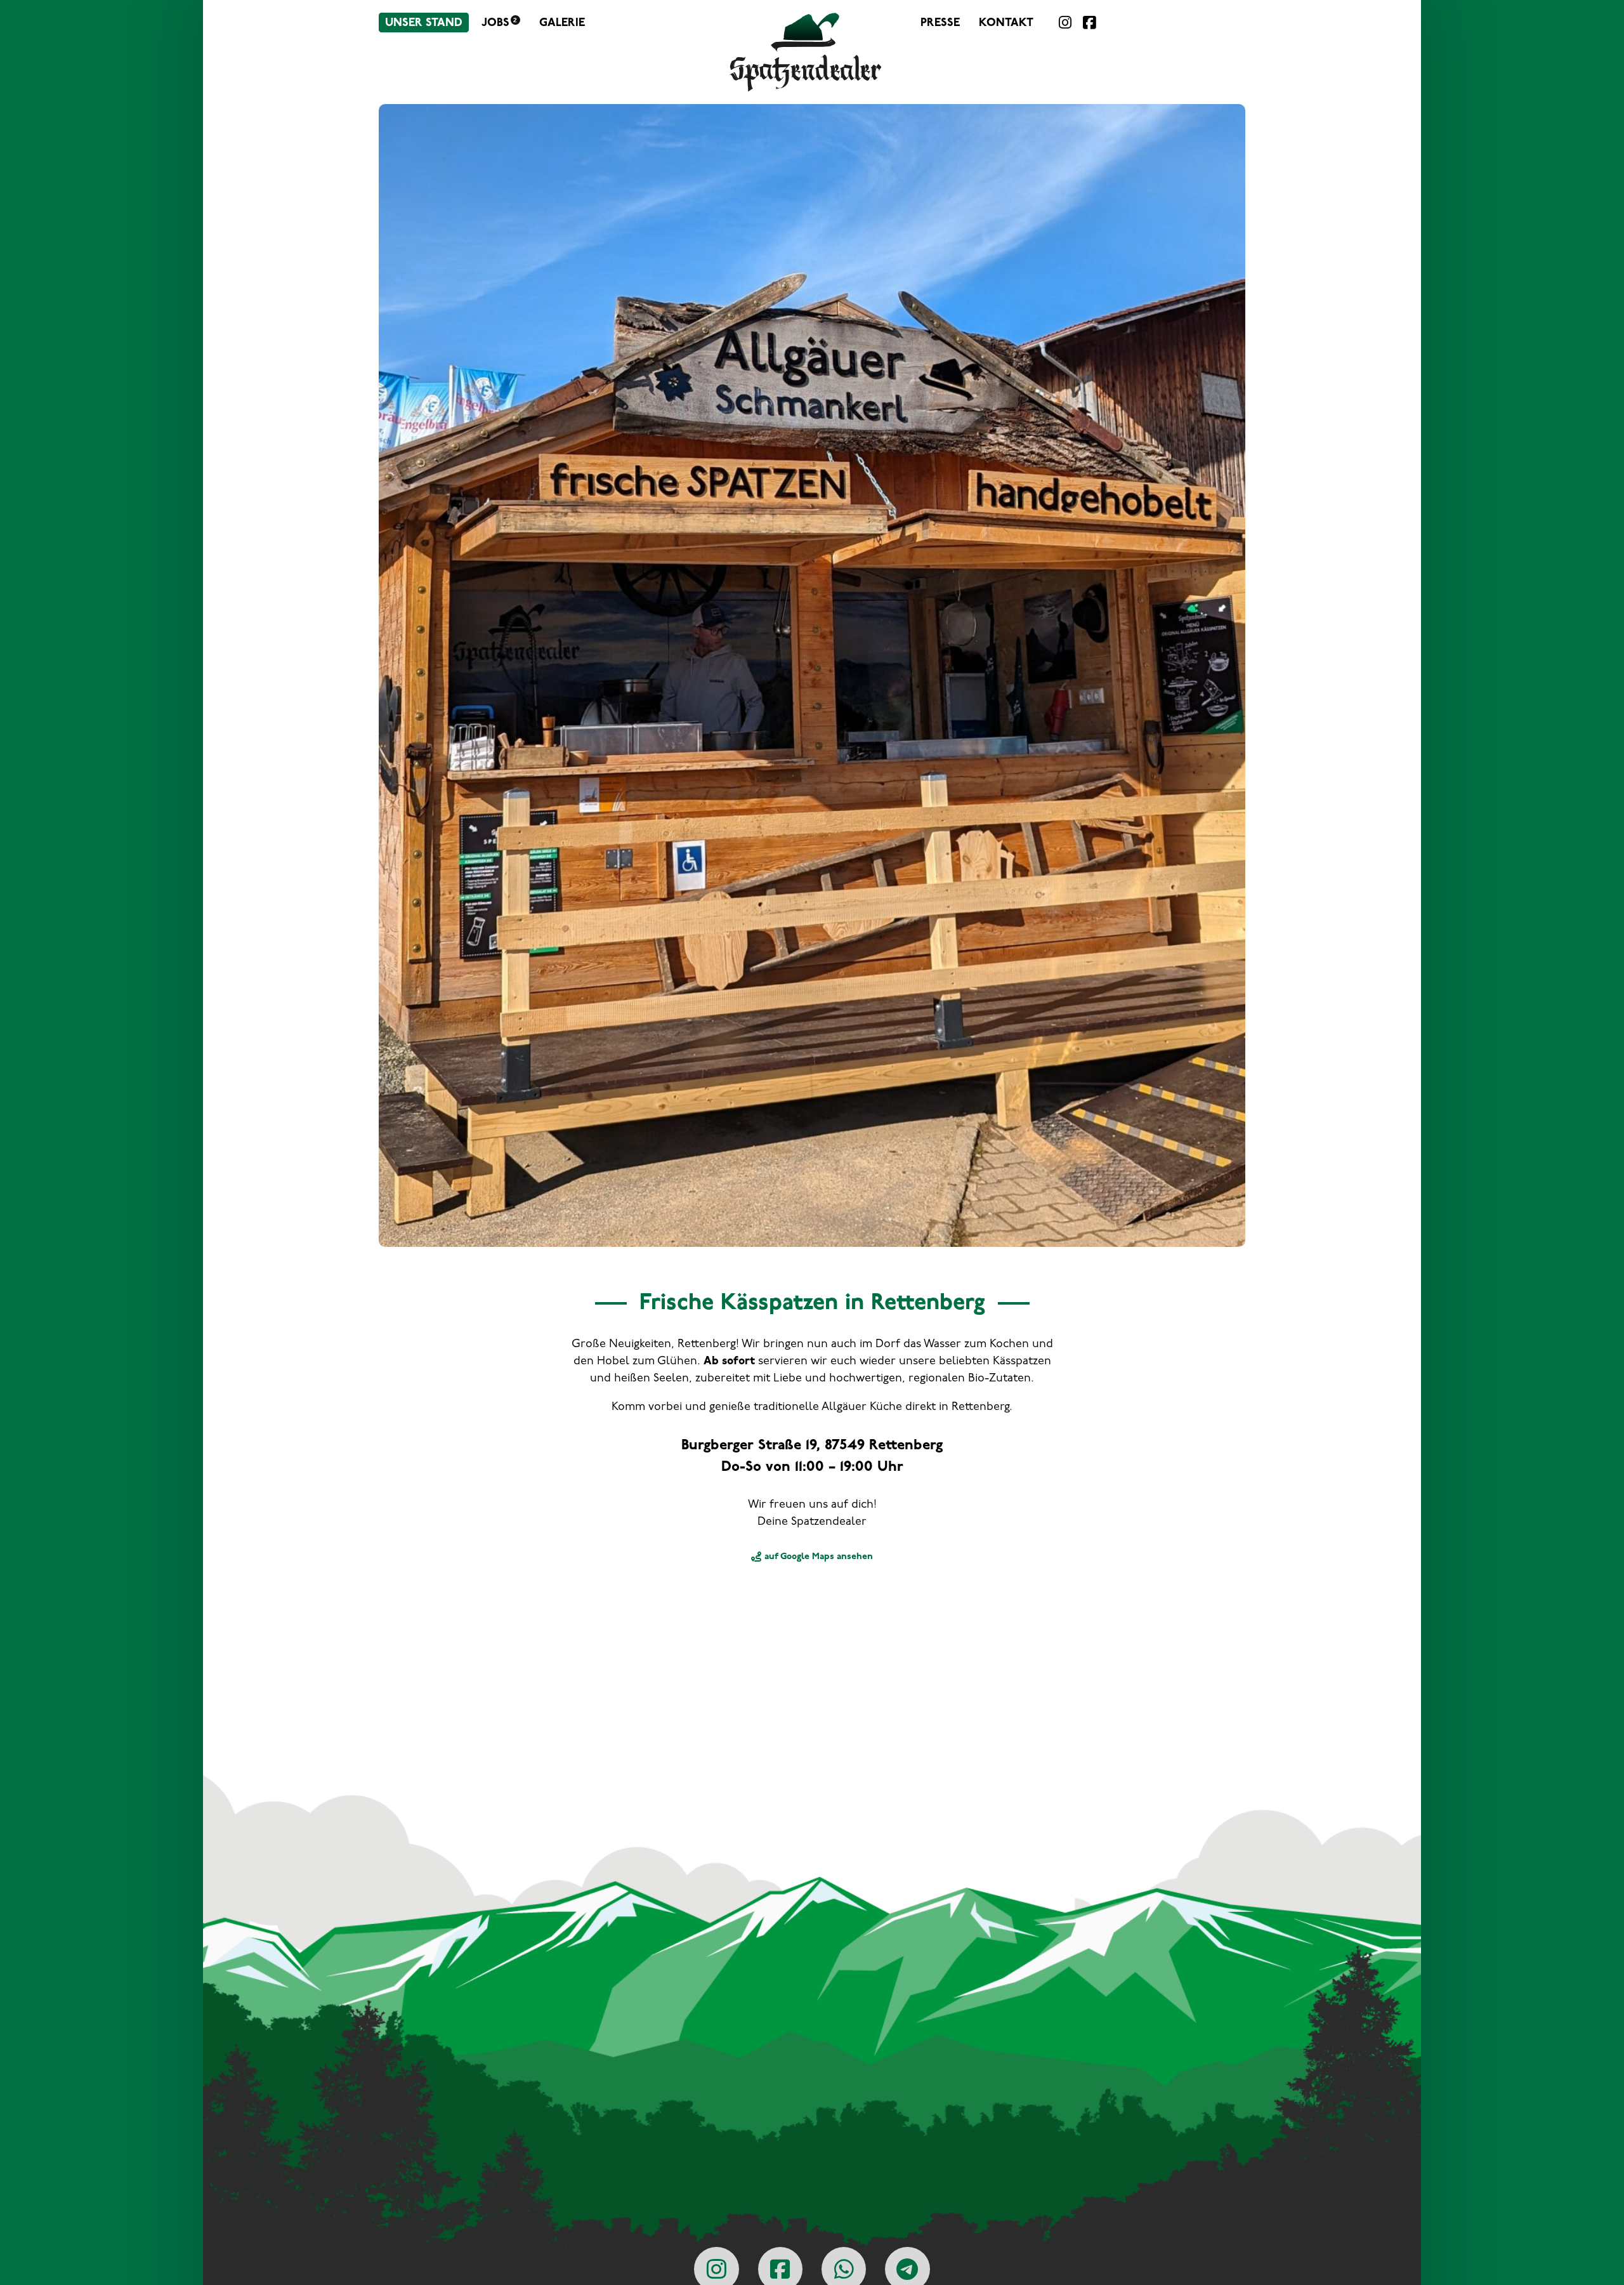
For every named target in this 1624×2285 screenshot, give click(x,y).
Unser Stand (424, 23)
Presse (940, 23)
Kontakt (1006, 23)
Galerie (562, 23)
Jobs (499, 23)
